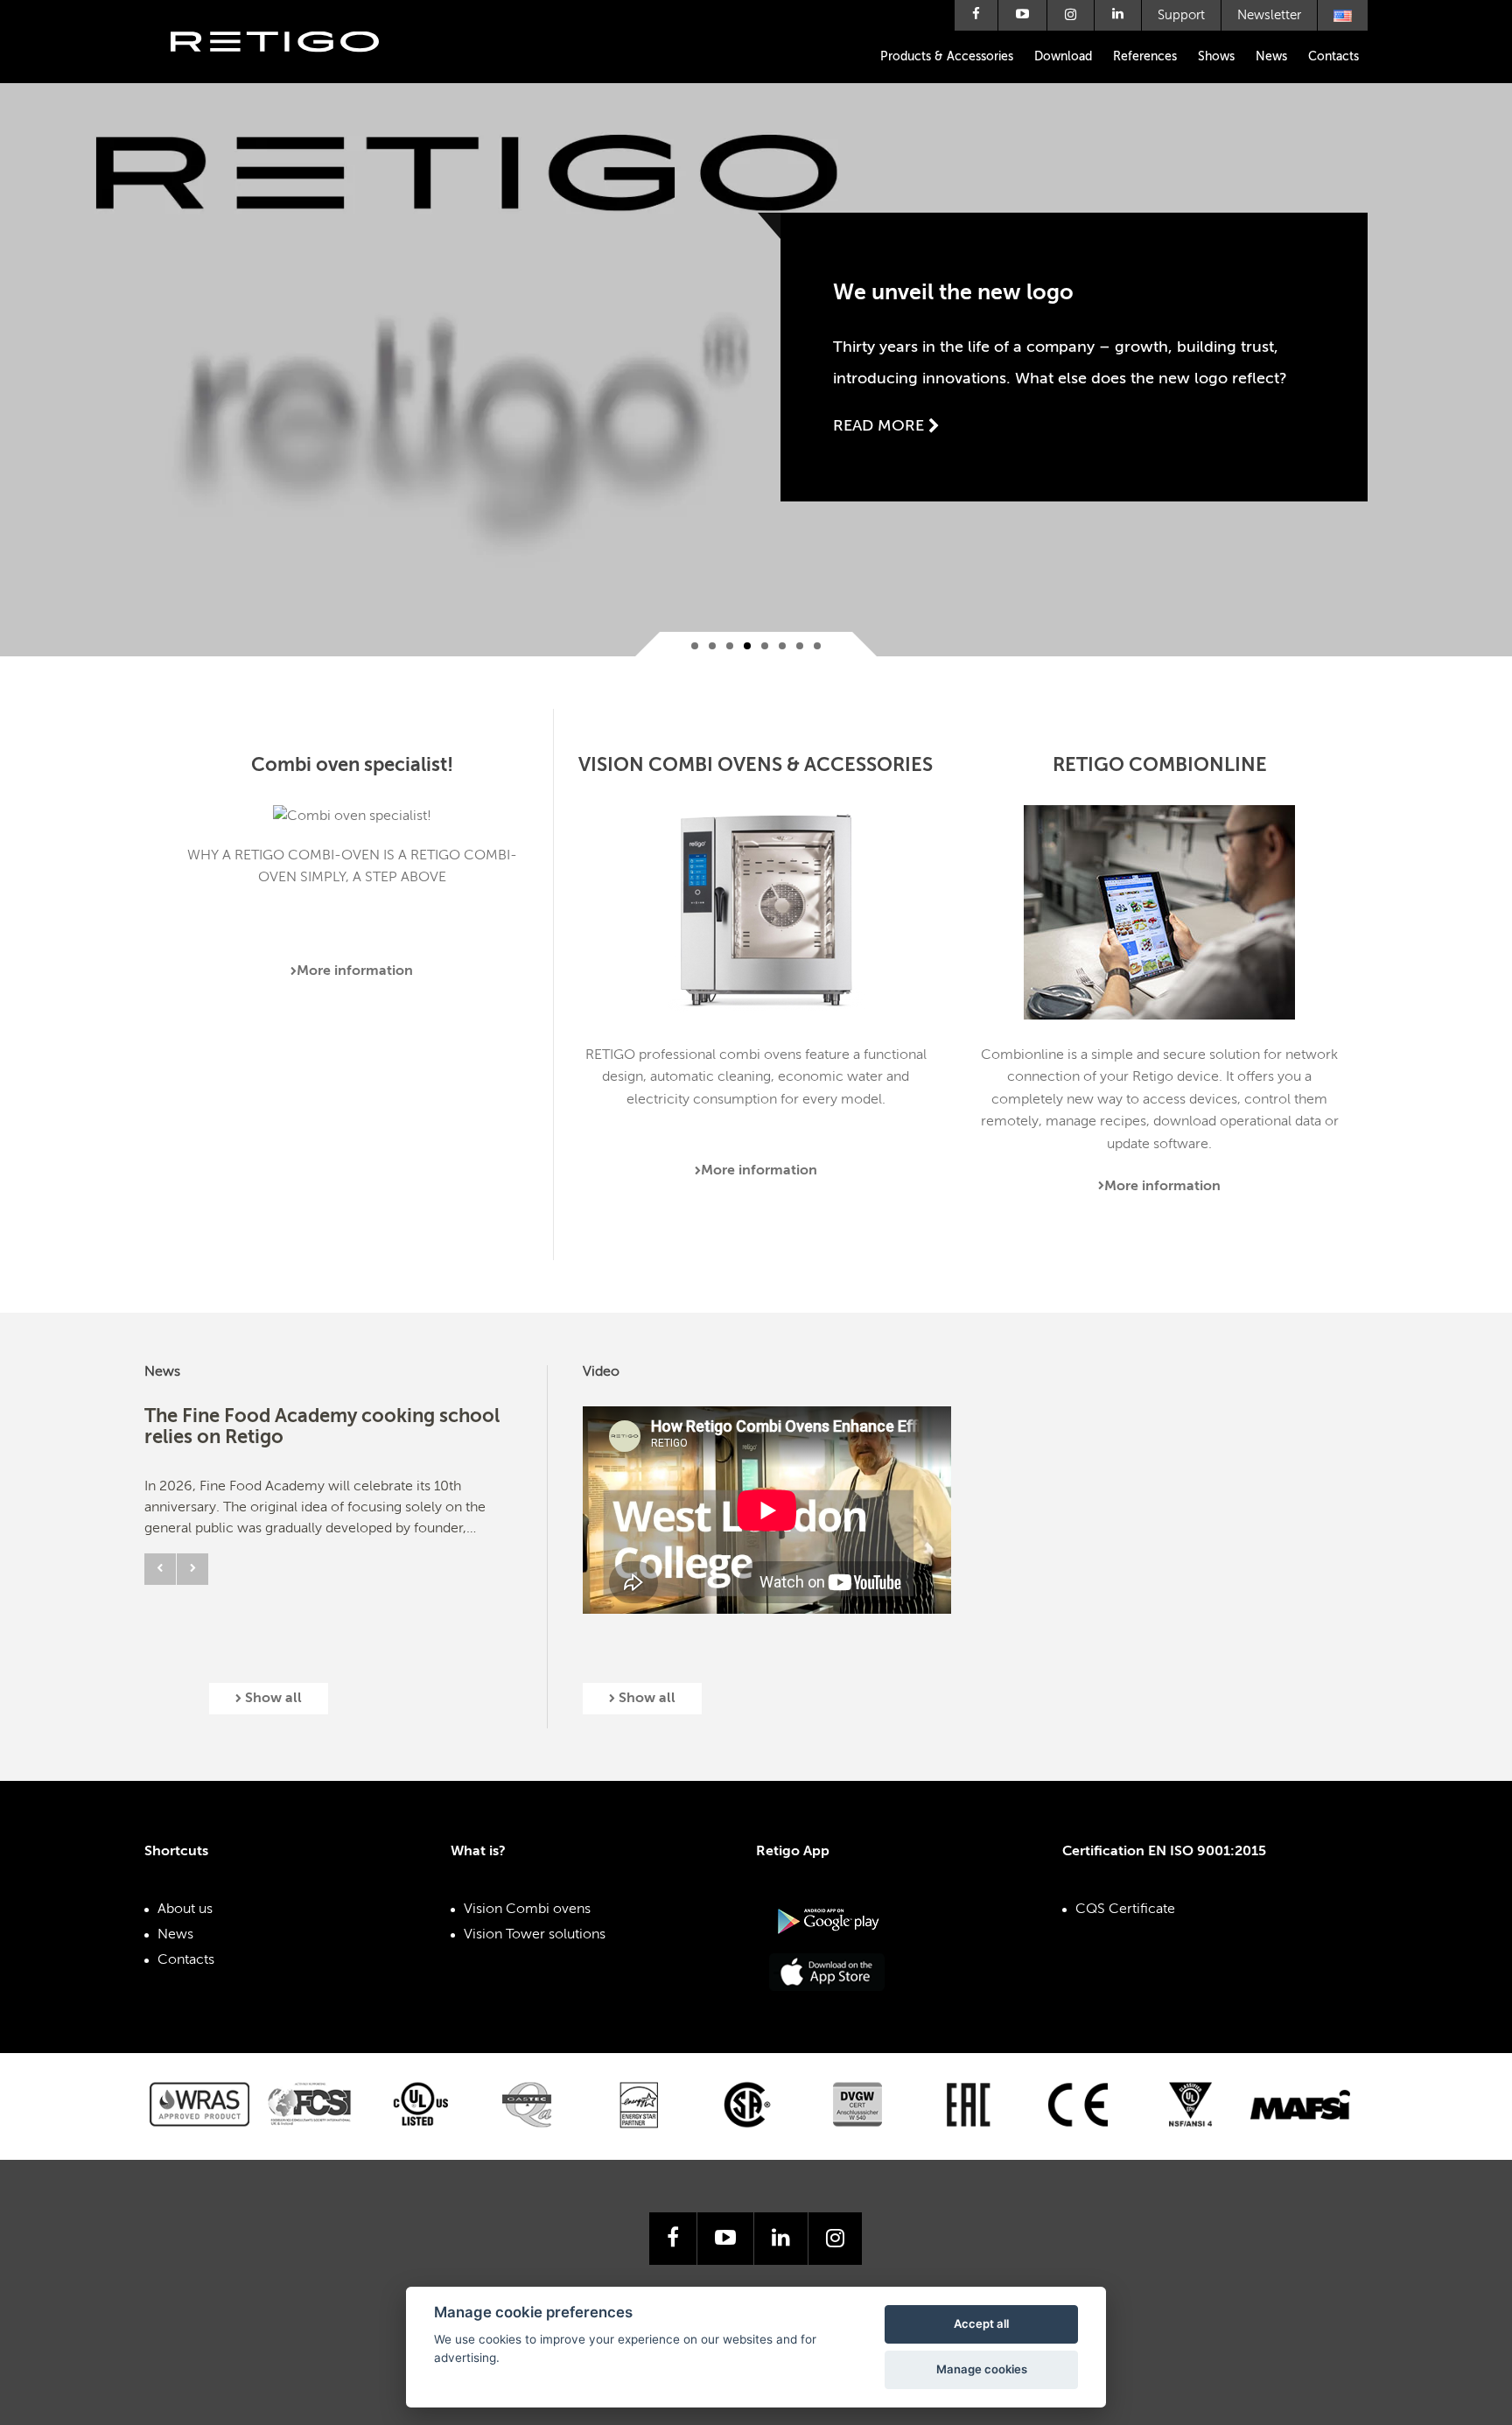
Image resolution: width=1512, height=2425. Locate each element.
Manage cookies (982, 2369)
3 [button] (730, 646)
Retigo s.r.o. (289, 68)
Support (1181, 15)
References (1145, 57)
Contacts (1333, 57)
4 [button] (747, 646)
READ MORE (881, 426)
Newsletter (1269, 15)
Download (1063, 57)
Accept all (981, 2323)
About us (185, 1910)
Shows (1216, 57)
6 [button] (782, 646)
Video (601, 1372)
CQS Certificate (1125, 1910)
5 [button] (765, 646)
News (1271, 57)
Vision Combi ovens (527, 1910)
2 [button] (712, 646)
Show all (272, 1699)
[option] (756, 328)
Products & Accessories (947, 57)
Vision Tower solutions (535, 1935)
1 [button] (695, 646)
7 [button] (800, 646)
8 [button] (817, 646)
